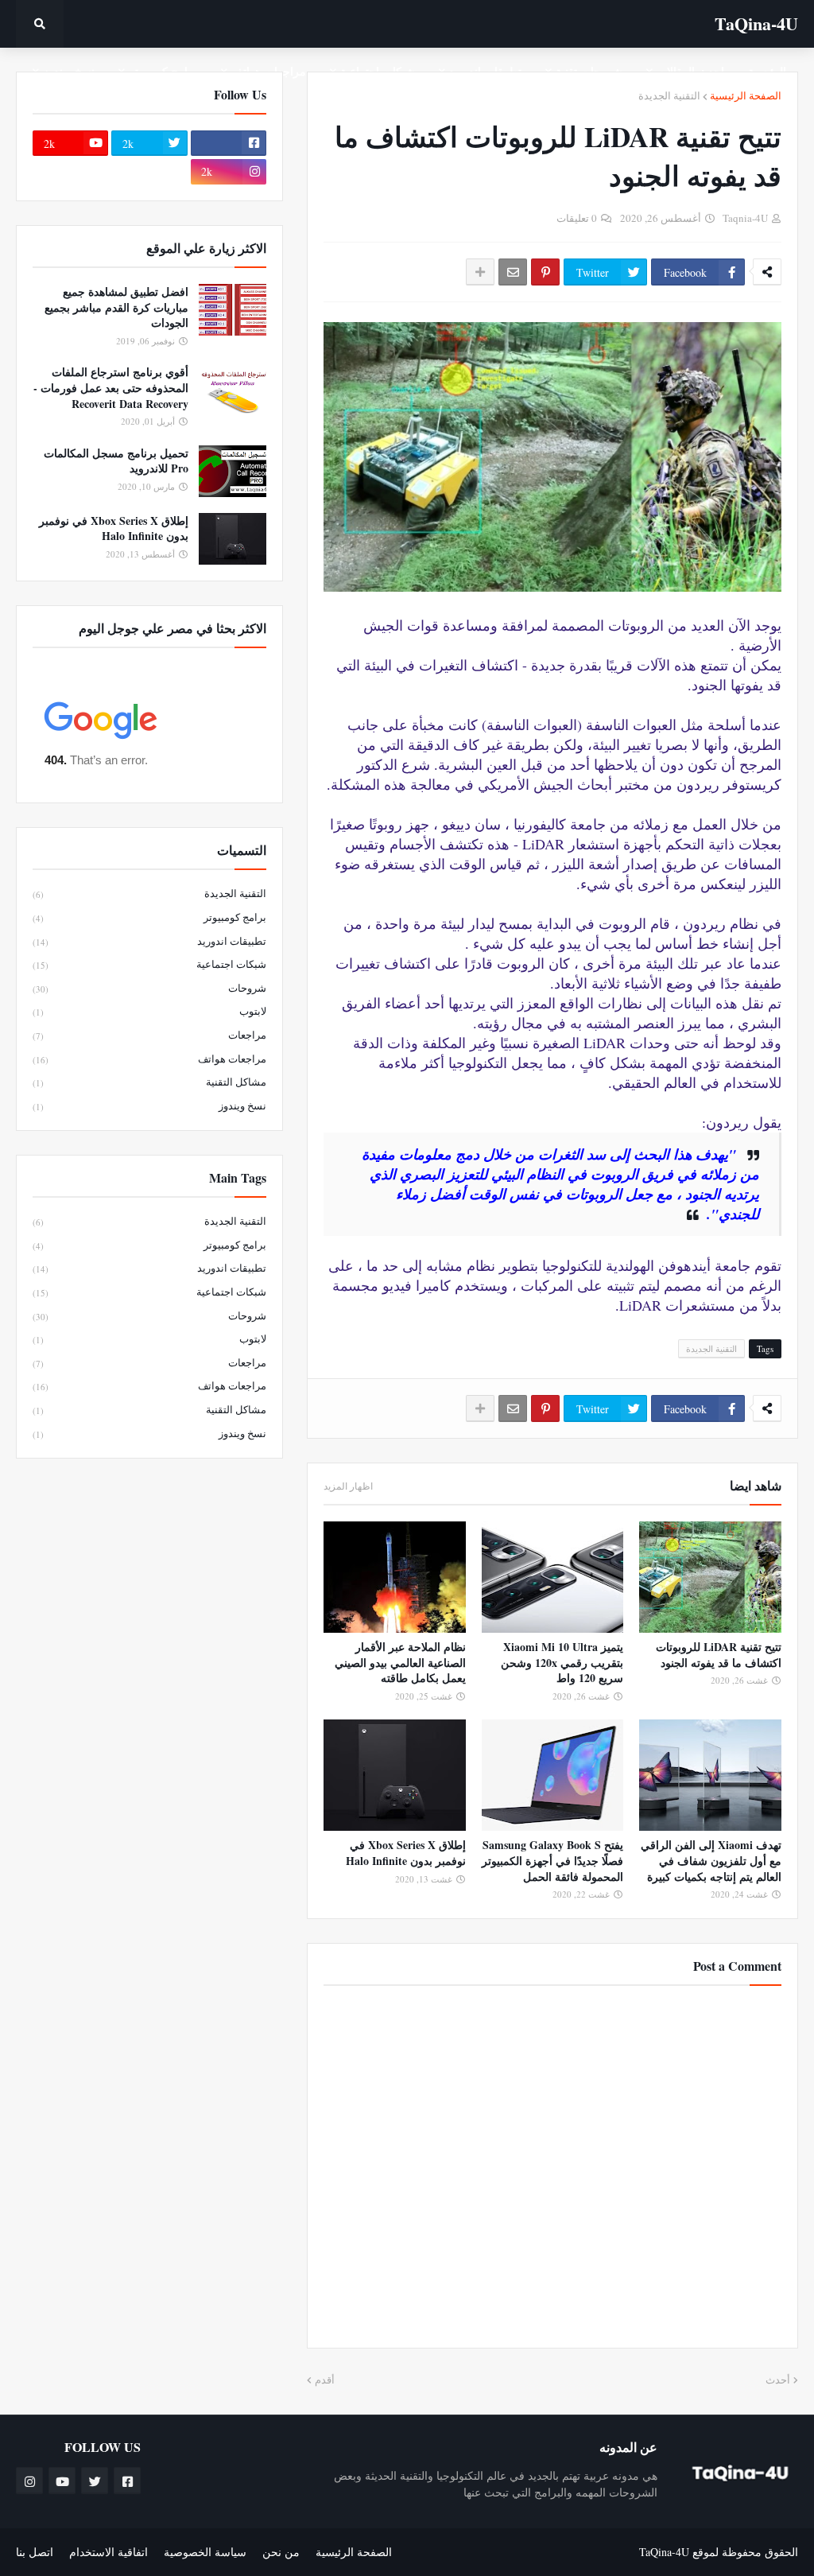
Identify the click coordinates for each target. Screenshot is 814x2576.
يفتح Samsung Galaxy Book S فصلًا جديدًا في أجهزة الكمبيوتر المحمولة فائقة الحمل (552, 1861)
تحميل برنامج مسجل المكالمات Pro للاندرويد (116, 461)
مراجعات (149, 1035)
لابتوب (149, 1011)
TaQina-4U (756, 23)
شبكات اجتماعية (149, 964)
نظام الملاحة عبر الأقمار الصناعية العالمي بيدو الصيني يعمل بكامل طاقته (400, 1663)
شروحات (149, 988)
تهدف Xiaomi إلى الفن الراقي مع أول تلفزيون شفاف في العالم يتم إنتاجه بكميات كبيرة (711, 1861)
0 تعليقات (577, 218)
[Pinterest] (545, 272)
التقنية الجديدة (669, 95)
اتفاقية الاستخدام (109, 2552)
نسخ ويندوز (149, 1105)
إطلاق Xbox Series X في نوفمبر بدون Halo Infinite (406, 1853)
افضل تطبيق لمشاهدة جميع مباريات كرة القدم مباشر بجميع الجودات (116, 307)
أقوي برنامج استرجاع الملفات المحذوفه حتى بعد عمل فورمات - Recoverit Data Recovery (111, 388)
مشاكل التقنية (149, 1082)
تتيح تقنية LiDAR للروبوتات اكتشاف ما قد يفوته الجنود (719, 1655)
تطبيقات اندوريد (149, 941)
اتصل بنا (35, 2552)
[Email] (513, 272)
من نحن (281, 2552)
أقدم (325, 2380)
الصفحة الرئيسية (746, 95)
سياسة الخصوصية (205, 2552)
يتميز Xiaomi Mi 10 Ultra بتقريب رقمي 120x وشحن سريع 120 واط (562, 1663)
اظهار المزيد (348, 1486)
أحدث (778, 2380)
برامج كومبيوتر (149, 917)
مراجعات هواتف (149, 1059)
